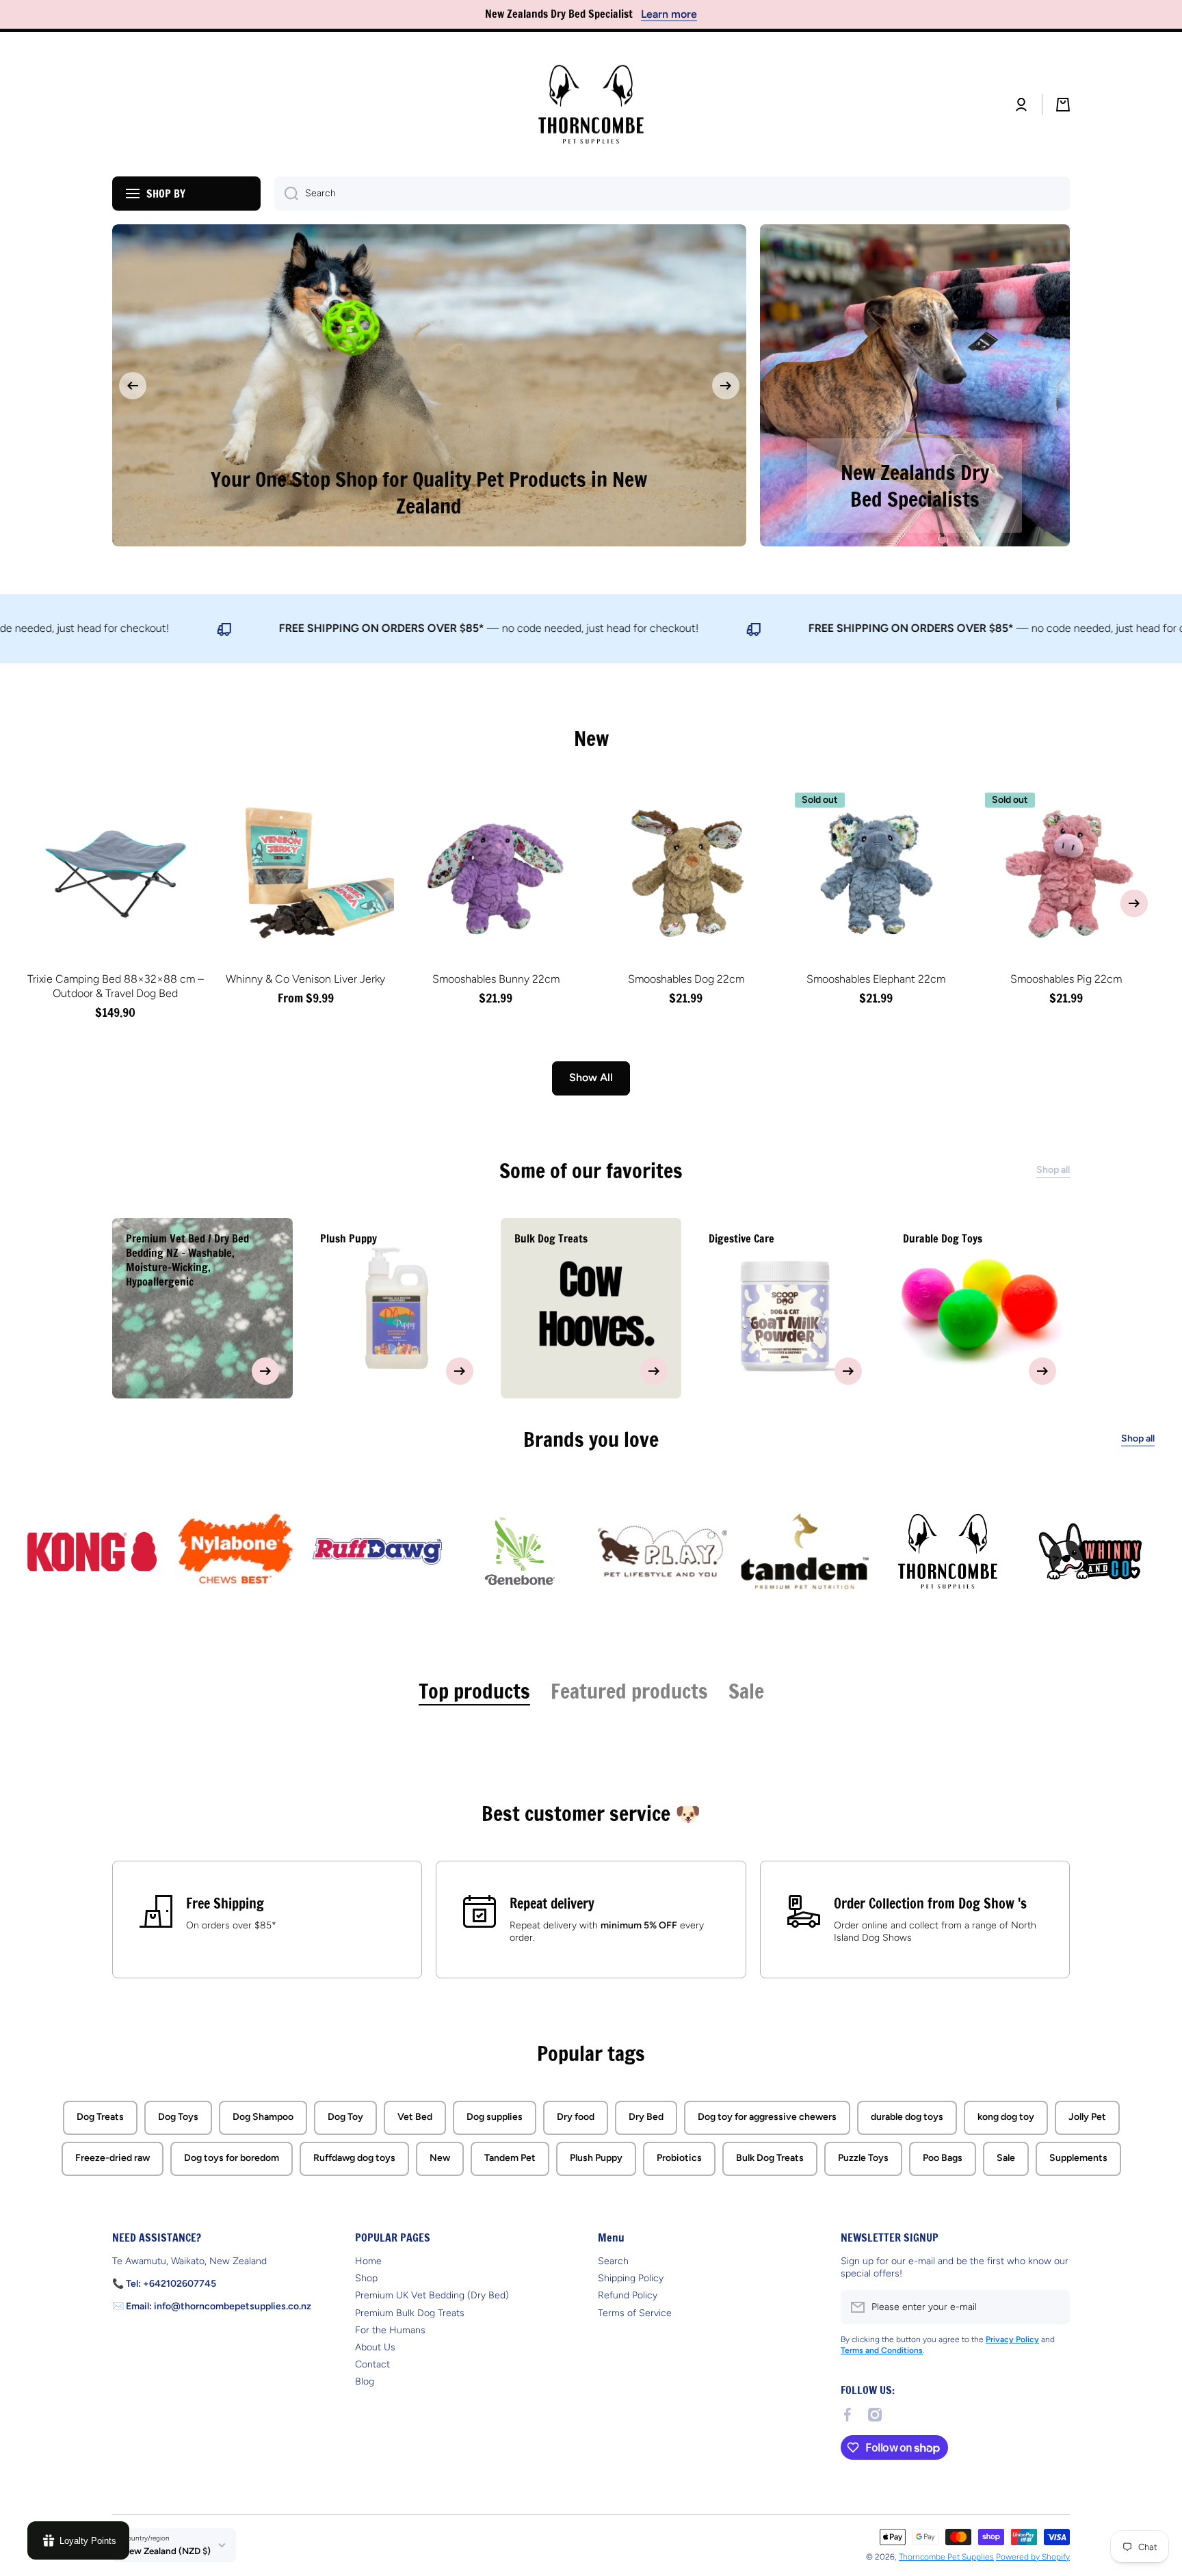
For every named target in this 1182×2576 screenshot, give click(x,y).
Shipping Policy (631, 2278)
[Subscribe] (1053, 2307)
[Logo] (591, 105)
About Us (375, 2347)
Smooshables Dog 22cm (686, 973)
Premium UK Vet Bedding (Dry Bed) (432, 2295)
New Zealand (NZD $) (167, 2551)
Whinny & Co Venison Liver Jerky (305, 973)
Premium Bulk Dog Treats (410, 2312)
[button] (1063, 105)
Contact (372, 2364)
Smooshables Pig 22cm (1066, 973)
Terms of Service (635, 2312)
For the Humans (390, 2329)
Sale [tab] (746, 1685)
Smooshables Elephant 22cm (876, 973)
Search (613, 2260)
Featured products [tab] (629, 1685)
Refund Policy (628, 2295)
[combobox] (672, 194)
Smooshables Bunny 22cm (496, 973)
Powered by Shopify (1033, 2556)
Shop (366, 2278)
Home (368, 2260)
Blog (365, 2381)
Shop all (1138, 1433)
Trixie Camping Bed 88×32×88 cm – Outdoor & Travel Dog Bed (116, 981)
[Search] (286, 194)
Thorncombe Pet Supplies (946, 2556)
